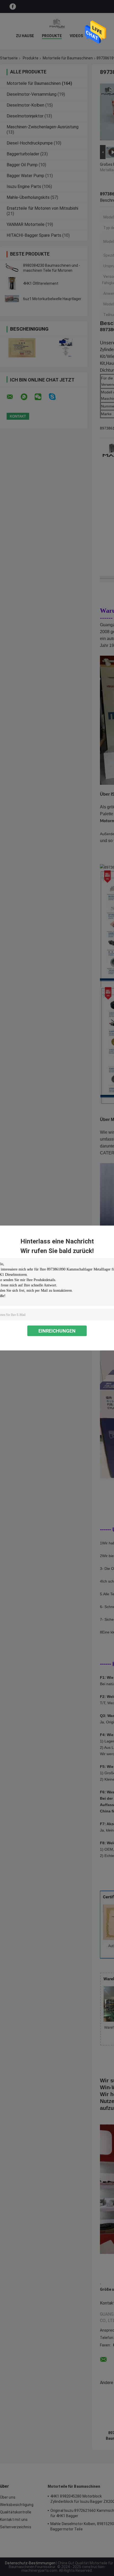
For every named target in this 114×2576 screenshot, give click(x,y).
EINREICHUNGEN (57, 1331)
